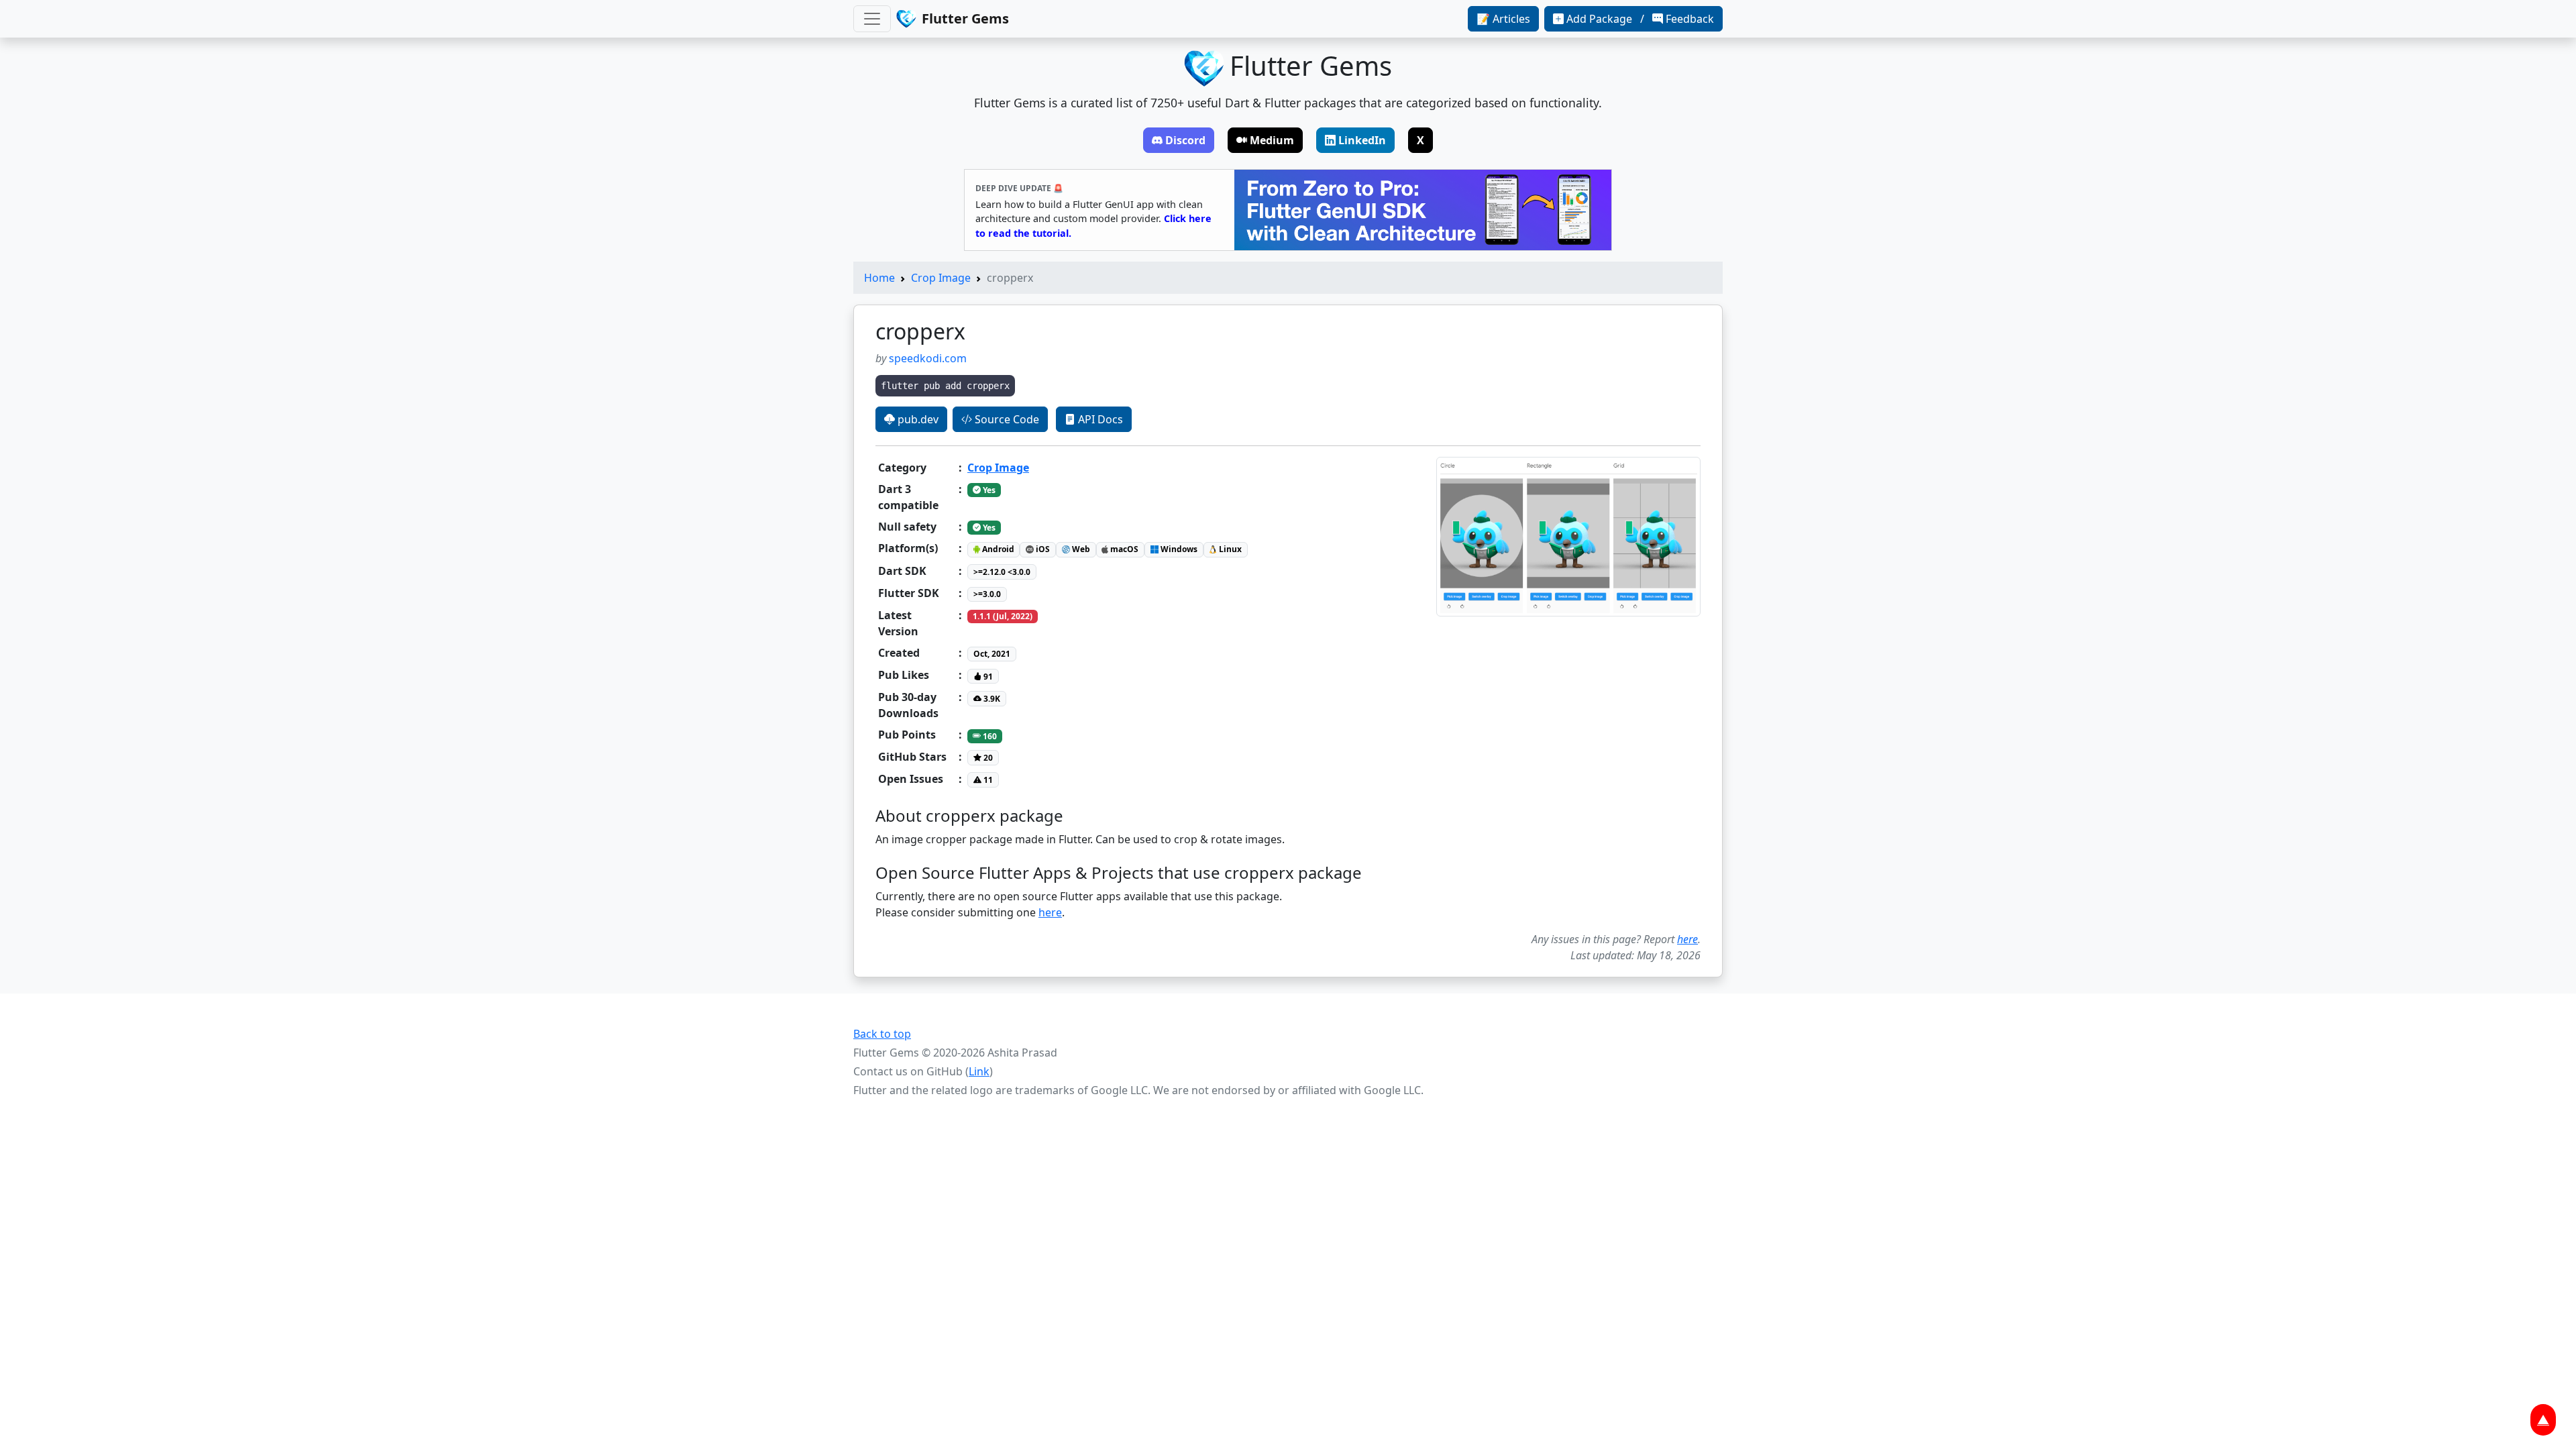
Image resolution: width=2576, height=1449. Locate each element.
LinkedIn (1362, 140)
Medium (1272, 140)
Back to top (882, 1034)
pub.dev (917, 419)
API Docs (1099, 419)
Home (879, 278)
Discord (1185, 140)
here (1050, 912)
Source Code (1006, 419)
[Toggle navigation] (872, 19)
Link (979, 1071)
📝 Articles (1503, 19)
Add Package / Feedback (1640, 19)
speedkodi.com (928, 358)
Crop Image (941, 278)
